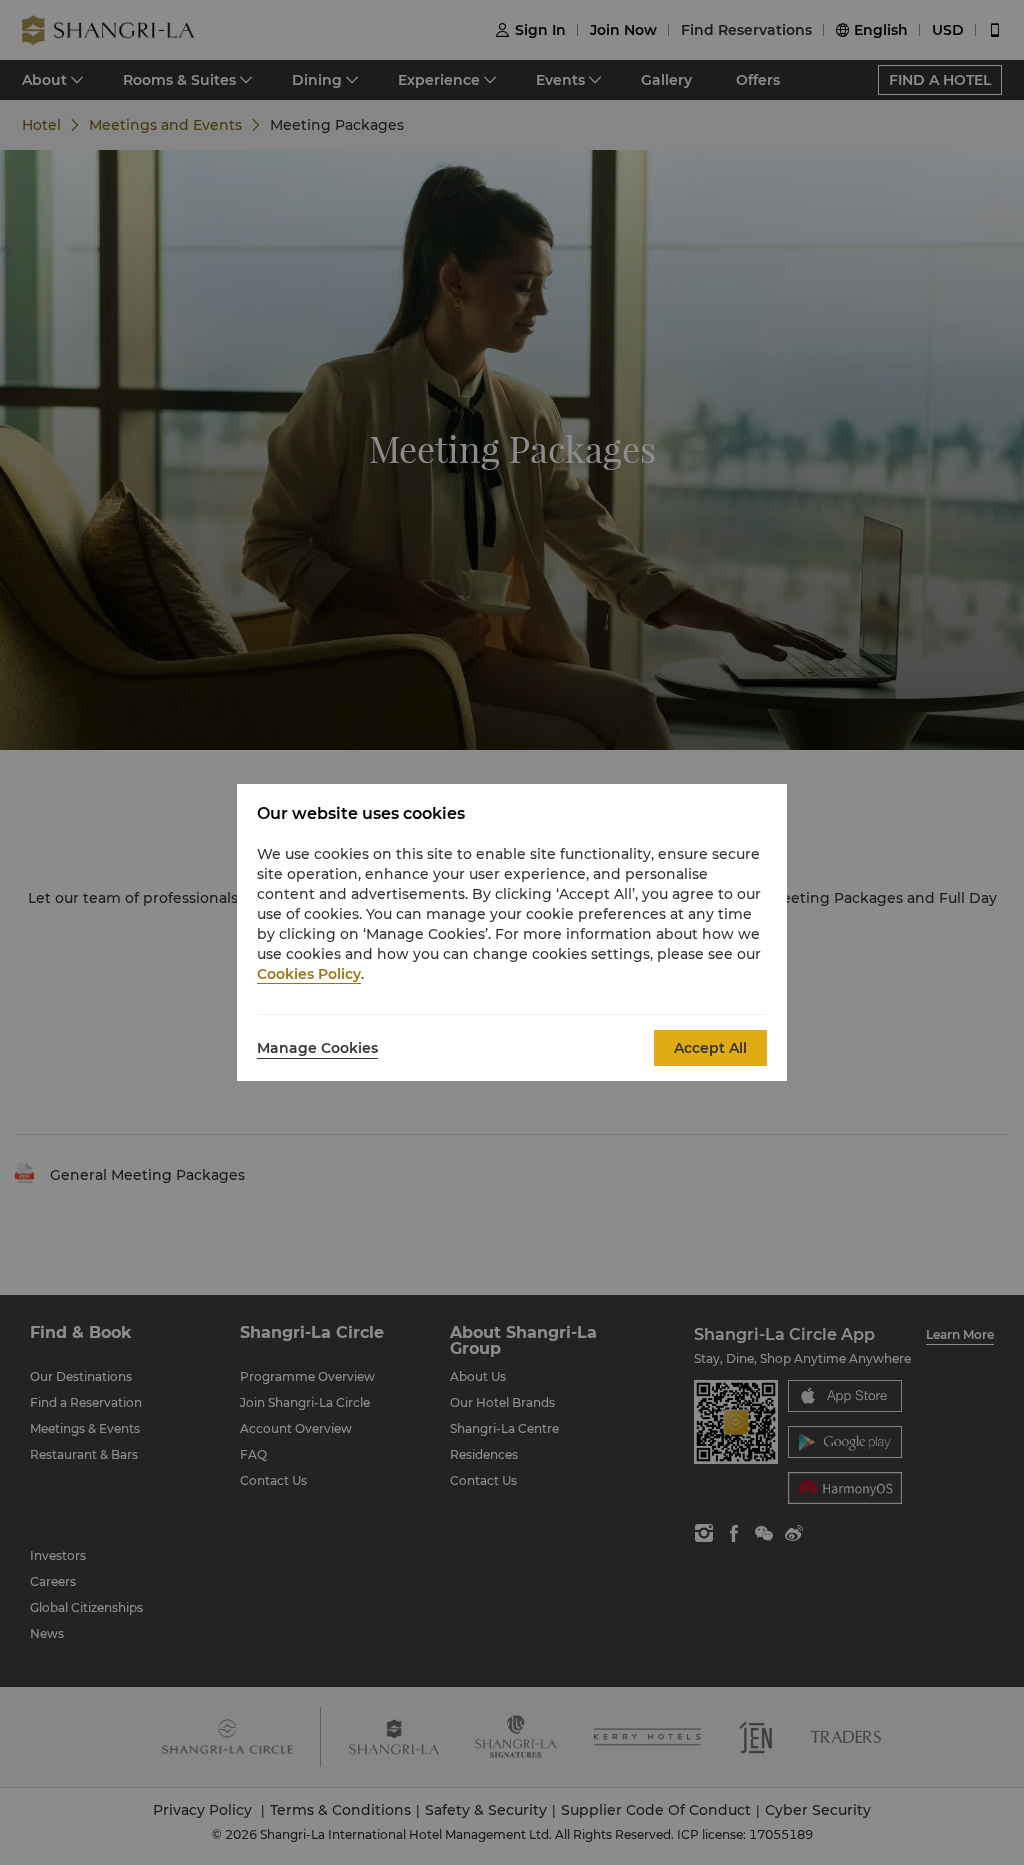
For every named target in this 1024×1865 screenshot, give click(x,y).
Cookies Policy (309, 974)
